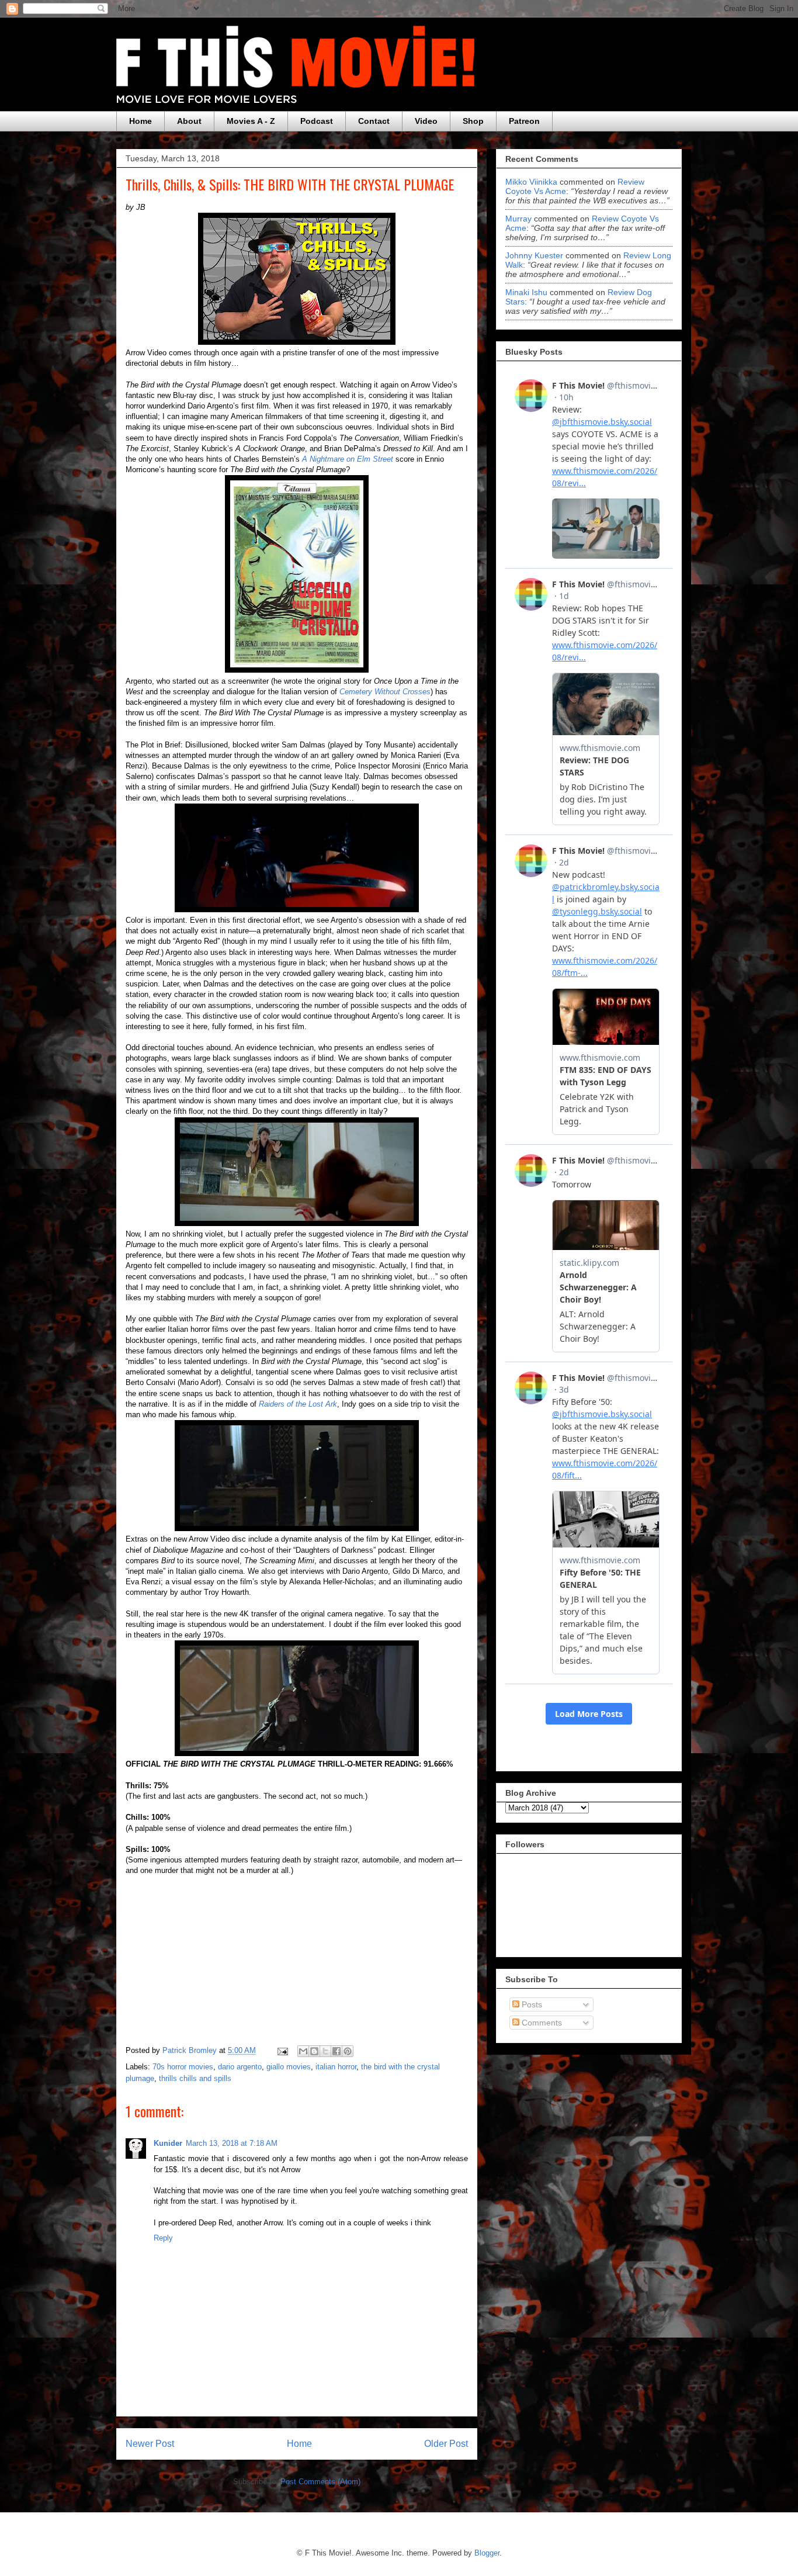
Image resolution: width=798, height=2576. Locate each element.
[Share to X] (325, 2051)
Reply (163, 2238)
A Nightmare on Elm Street (348, 459)
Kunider (168, 2143)
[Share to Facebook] (336, 2051)
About (189, 121)
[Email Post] (282, 2050)
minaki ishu (526, 292)
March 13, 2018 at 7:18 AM (232, 2143)
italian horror (336, 2067)
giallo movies (289, 2067)
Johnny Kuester (534, 255)
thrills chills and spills (195, 2078)
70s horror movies (183, 2067)
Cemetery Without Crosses (385, 692)
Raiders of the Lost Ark (298, 1404)
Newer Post (150, 2444)
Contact (374, 121)
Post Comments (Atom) (320, 2482)
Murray (518, 219)
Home (140, 121)
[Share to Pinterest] (348, 2051)
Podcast (317, 121)
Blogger (487, 2553)
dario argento (240, 2067)
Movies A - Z (251, 121)
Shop (473, 121)
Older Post (446, 2444)
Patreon (524, 121)
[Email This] (303, 2051)
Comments (541, 2023)
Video (426, 121)
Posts (531, 2004)
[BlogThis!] (314, 2051)
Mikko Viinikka (531, 182)
